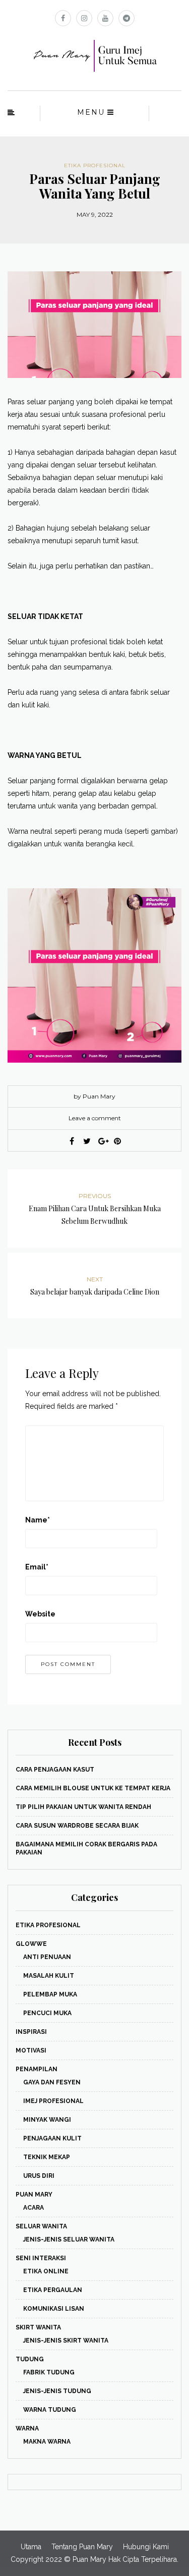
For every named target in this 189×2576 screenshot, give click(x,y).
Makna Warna (47, 2442)
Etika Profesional (95, 165)
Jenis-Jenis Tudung (57, 2391)
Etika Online (46, 2271)
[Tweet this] (87, 1141)
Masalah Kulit (49, 1976)
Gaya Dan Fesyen (52, 2082)
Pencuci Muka (47, 2013)
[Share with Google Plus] (102, 1141)
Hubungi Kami (146, 2547)
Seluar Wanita (41, 2226)
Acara (34, 2208)
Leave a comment (95, 1118)
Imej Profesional (53, 2101)
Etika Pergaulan (53, 2290)
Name (38, 1520)
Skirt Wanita (38, 2327)
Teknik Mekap (47, 2157)
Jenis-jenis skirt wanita (66, 2341)
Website (40, 1614)
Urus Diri (39, 2176)
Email (37, 1567)
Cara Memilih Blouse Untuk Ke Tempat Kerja (93, 1788)
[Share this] (72, 1141)
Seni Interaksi (41, 2258)
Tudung (30, 2359)
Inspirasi (31, 2032)
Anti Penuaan (47, 1957)
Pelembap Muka (50, 1994)
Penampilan (37, 2069)
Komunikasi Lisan (54, 2309)
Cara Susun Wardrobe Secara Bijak (77, 1826)
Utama (31, 2547)
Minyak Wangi (47, 2120)
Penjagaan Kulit (52, 2138)
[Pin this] (117, 1141)
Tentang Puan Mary (82, 2547)
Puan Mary (34, 2195)
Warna (27, 2428)
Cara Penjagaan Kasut (55, 1770)
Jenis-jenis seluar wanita (69, 2239)
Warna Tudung (50, 2410)
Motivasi (31, 2050)
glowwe (31, 1944)
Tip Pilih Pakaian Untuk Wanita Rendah (83, 1807)
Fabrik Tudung (49, 2372)
